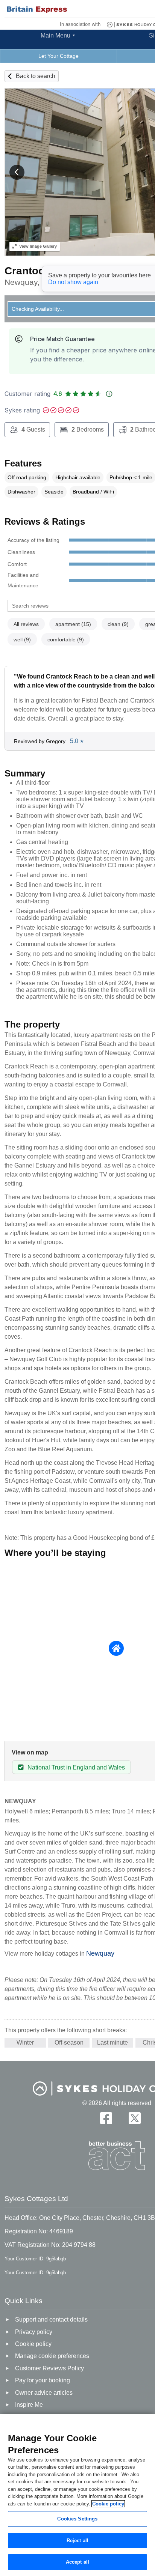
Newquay (100, 1953)
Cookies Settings (77, 2519)
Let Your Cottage (59, 56)
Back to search (36, 76)
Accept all (77, 2562)
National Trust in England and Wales (76, 1767)
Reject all (77, 2541)
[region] (77, 2495)
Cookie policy (108, 2504)
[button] (17, 172)
